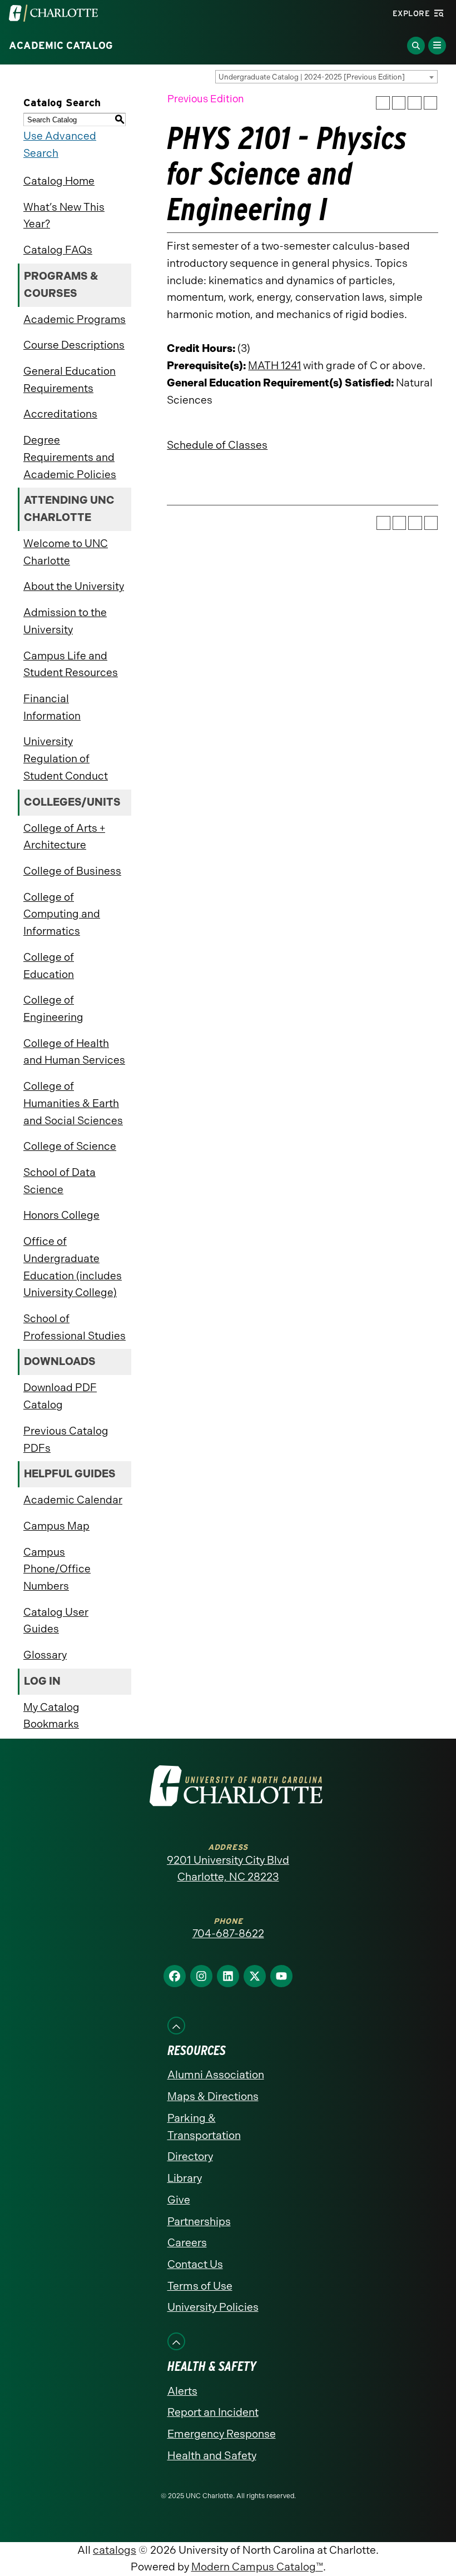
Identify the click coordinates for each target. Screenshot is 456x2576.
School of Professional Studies (75, 1327)
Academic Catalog (61, 46)
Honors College (61, 1215)
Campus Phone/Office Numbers (57, 1569)
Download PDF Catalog (60, 1396)
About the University (74, 586)
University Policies (213, 2307)
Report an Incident (213, 2412)
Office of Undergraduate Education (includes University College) (73, 1267)
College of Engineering (53, 1009)
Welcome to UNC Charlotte (66, 552)
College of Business (72, 871)
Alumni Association (216, 2075)
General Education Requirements (70, 380)
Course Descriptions (74, 345)
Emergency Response (222, 2434)
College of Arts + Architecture (64, 837)
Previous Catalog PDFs (66, 1440)
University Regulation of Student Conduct (66, 758)
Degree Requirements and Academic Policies (70, 457)
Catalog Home (59, 181)
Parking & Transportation (204, 2127)
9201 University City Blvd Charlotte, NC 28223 (228, 1869)
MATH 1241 (274, 366)
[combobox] (326, 77)
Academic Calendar (73, 1500)
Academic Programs (75, 319)
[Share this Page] (399, 103)
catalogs (115, 2550)
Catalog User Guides (56, 1621)
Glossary (45, 1655)
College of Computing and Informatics (62, 914)
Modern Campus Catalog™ (257, 2567)
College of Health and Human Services (74, 1052)
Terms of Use (200, 2286)
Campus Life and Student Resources (71, 664)
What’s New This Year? (64, 216)
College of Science (70, 1146)
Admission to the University (65, 621)
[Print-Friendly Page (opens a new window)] (415, 103)
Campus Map (56, 1526)
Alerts (182, 2391)
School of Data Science (60, 1181)
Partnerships (199, 2222)
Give (179, 2200)
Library (185, 2178)
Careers (187, 2243)
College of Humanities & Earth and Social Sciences (73, 1103)
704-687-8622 (228, 1934)
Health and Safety (212, 2456)
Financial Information (52, 707)
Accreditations (60, 414)
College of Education (49, 966)
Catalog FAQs (58, 250)
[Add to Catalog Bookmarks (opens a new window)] (383, 103)
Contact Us (195, 2264)
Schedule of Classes (217, 445)
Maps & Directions (213, 2096)
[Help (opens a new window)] (431, 103)
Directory (190, 2156)
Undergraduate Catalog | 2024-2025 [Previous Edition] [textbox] (312, 77)
